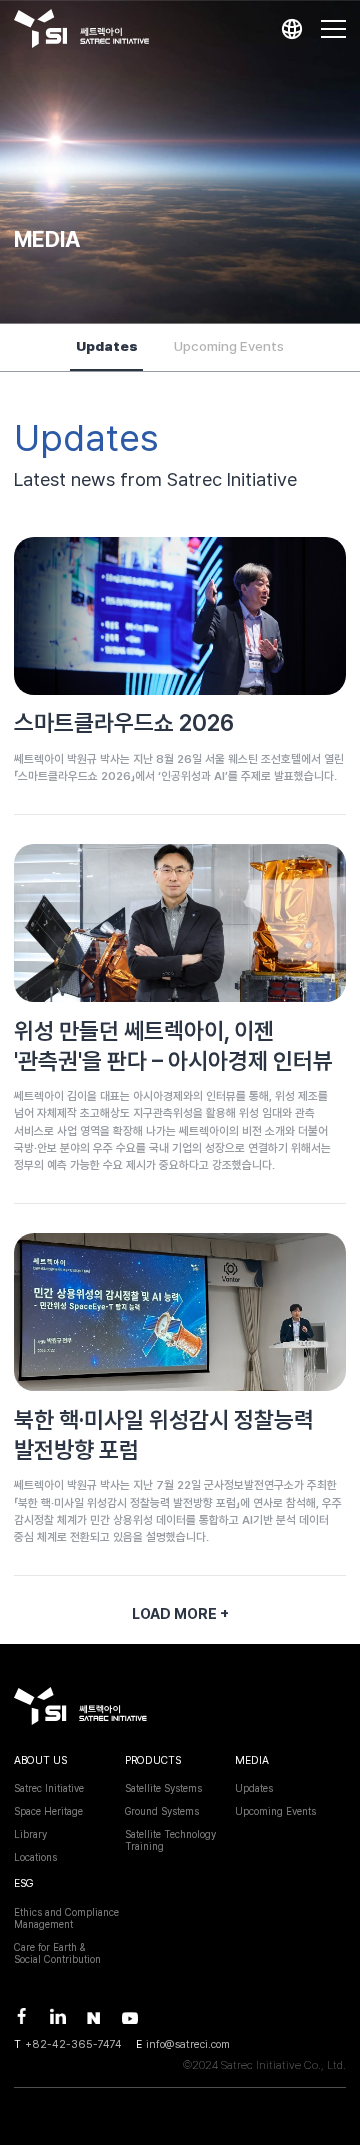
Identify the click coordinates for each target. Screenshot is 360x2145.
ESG (24, 1883)
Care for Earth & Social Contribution (57, 1953)
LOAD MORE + (180, 1613)
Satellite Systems (163, 1788)
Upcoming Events (229, 346)
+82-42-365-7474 (73, 2044)
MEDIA (252, 1760)
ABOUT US (40, 1760)
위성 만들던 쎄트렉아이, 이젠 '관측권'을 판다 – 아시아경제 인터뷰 (173, 1046)
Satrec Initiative (49, 1788)
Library (30, 1834)
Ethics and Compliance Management (66, 1918)
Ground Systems (162, 1811)
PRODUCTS (153, 1760)
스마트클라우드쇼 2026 (124, 723)
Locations (35, 1857)
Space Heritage (48, 1811)
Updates (107, 346)
